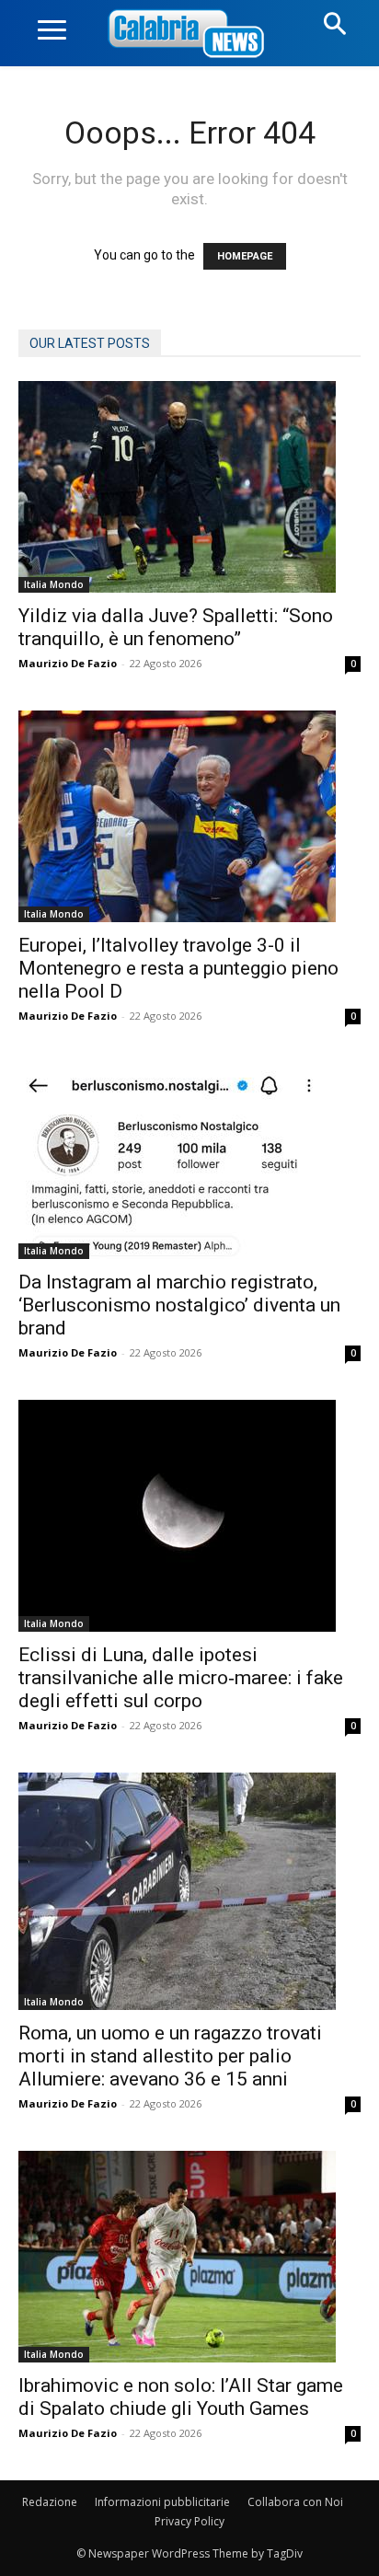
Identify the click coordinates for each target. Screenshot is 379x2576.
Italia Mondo (54, 584)
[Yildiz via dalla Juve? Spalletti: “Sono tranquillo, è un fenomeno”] (189, 487)
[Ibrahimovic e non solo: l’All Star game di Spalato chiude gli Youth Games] (189, 2257)
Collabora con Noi (295, 2502)
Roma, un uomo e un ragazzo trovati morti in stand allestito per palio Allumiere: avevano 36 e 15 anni (170, 2056)
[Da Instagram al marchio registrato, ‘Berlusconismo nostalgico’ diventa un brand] (189, 1161)
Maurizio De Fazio (68, 663)
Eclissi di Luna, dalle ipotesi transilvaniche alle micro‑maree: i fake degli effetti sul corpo (181, 1678)
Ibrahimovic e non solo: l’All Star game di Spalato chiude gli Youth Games (181, 2397)
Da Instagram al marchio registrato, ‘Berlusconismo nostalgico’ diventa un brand (179, 1305)
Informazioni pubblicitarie (162, 2502)
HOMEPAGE (245, 256)
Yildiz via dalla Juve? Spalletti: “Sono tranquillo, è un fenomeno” (176, 627)
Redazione (50, 2502)
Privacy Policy (189, 2521)
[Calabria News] (189, 35)
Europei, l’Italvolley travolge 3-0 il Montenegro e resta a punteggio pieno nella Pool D (178, 968)
